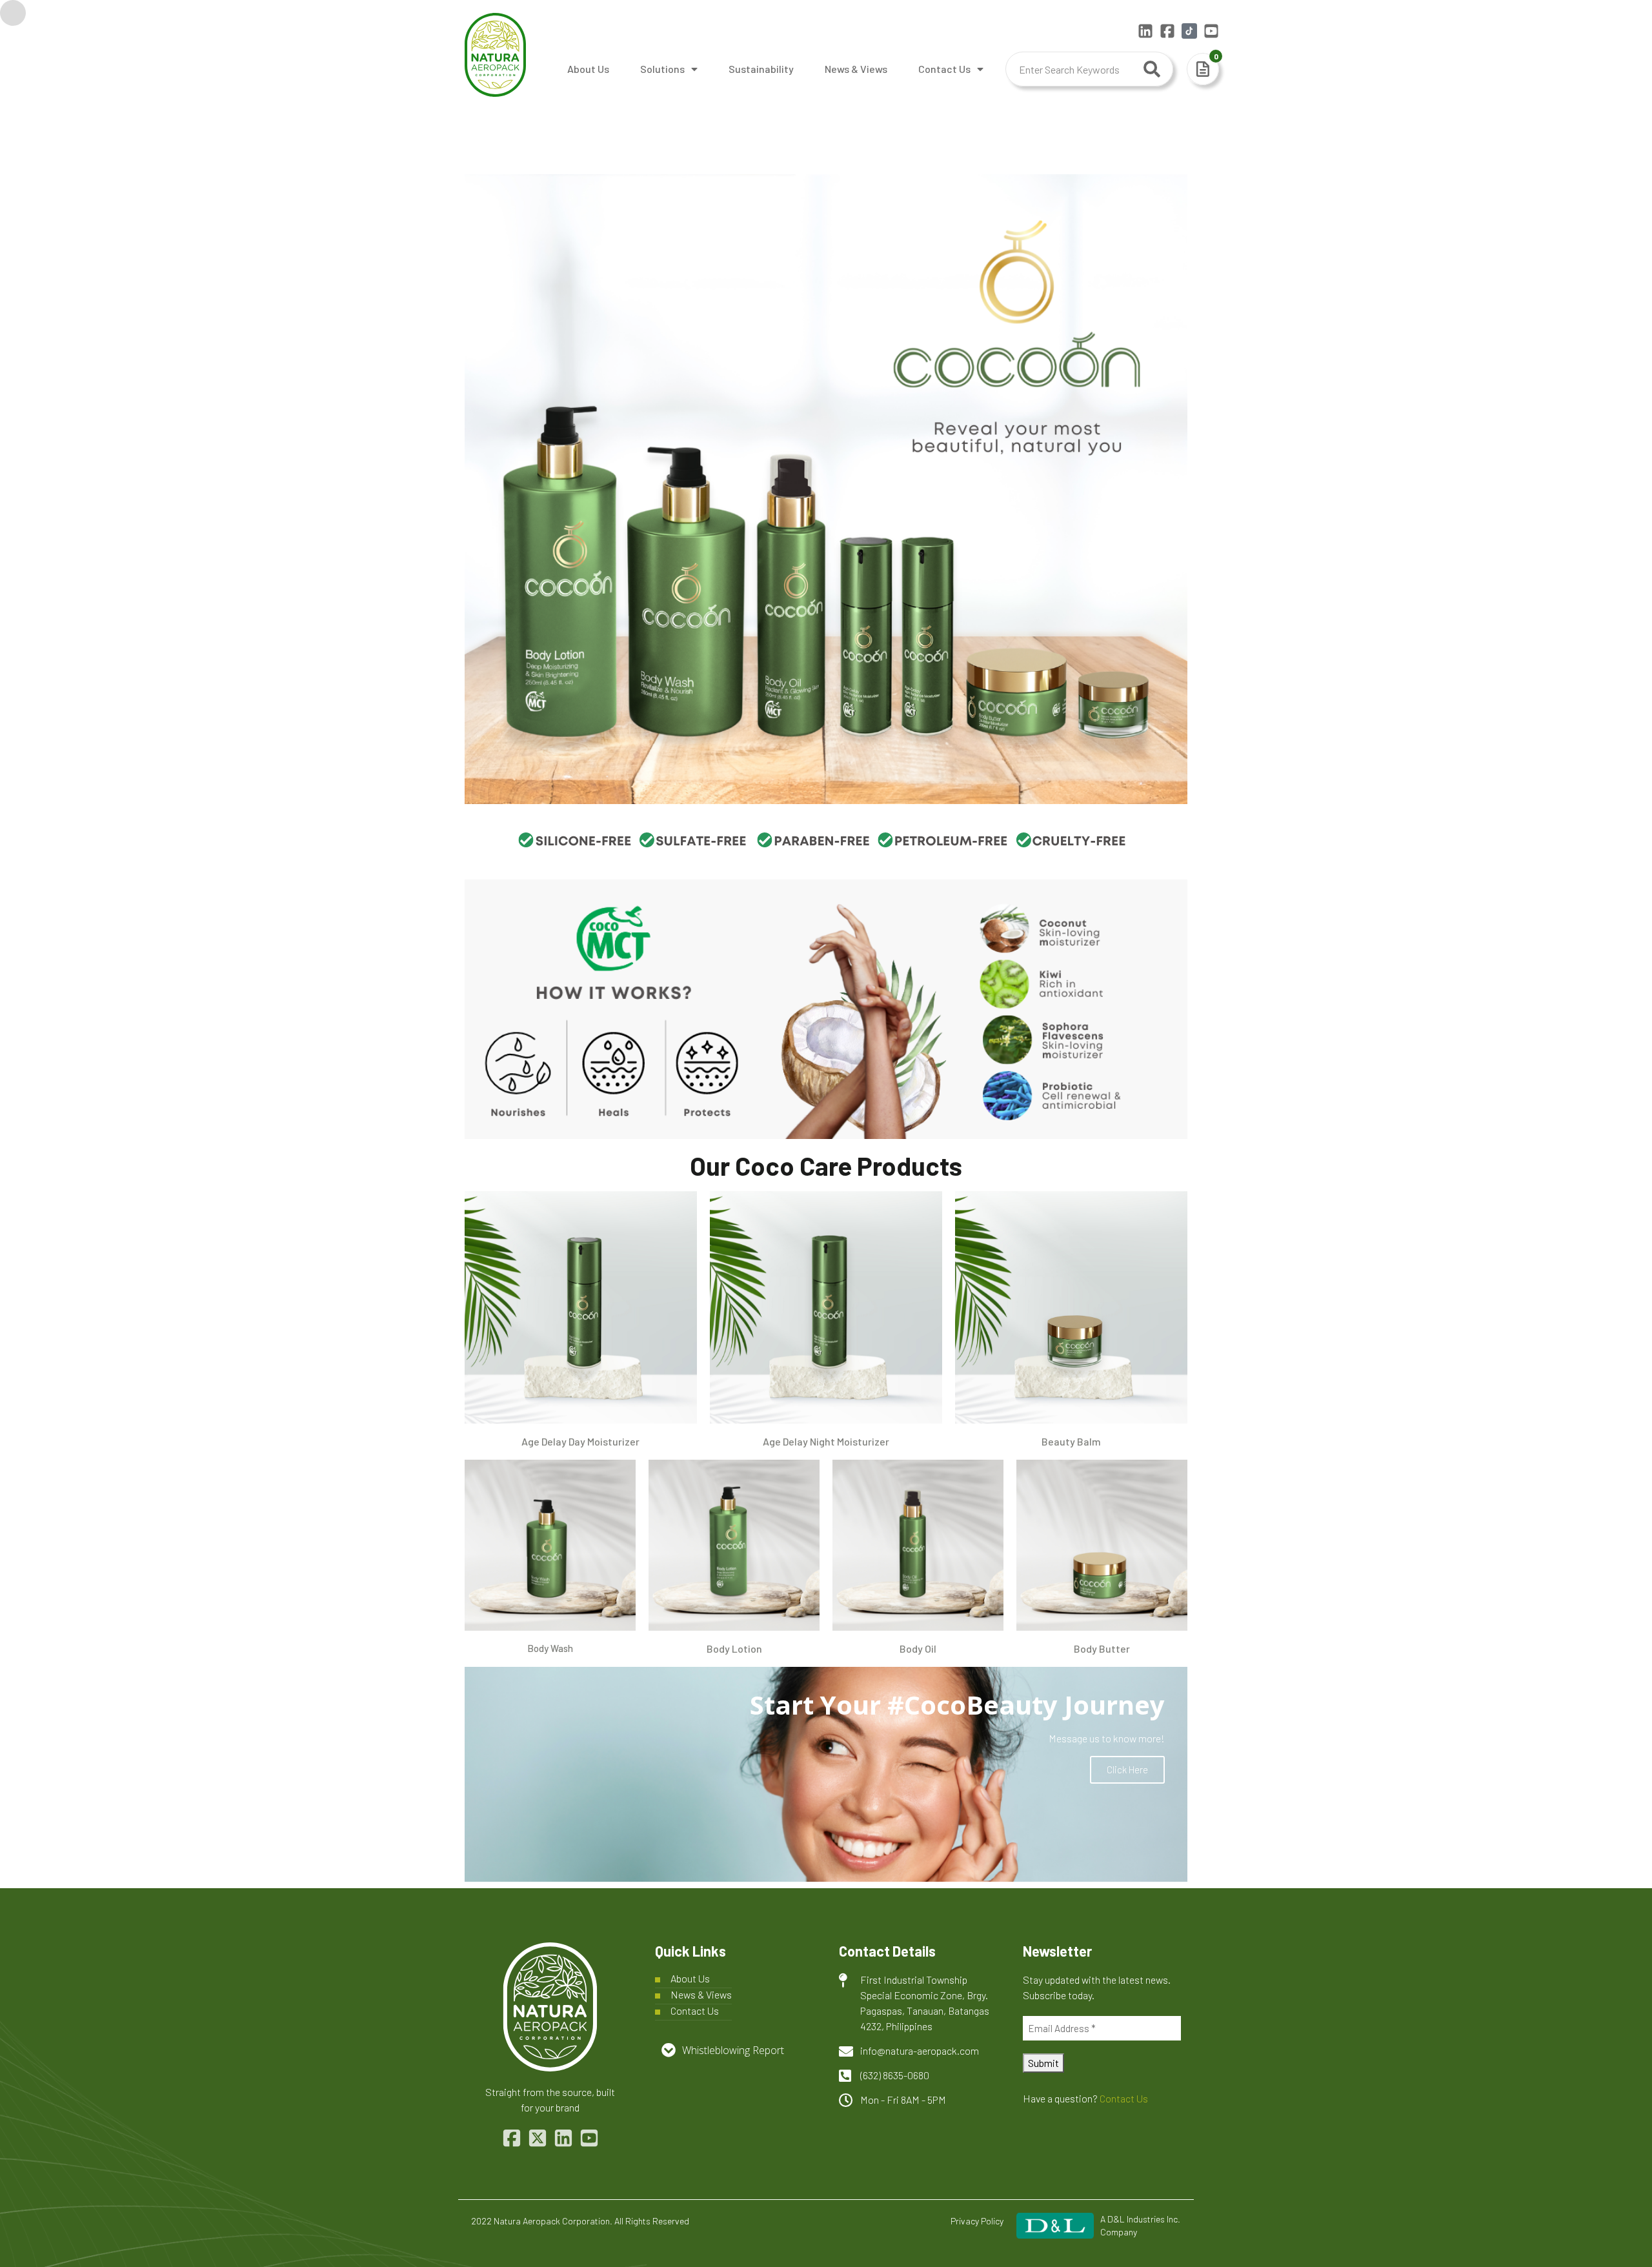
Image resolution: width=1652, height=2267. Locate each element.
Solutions (662, 69)
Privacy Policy (977, 2221)
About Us (588, 69)
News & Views (856, 69)
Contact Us (944, 69)
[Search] (1152, 69)
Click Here (1127, 1769)
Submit (1043, 2063)
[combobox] (1089, 69)
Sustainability (761, 69)
